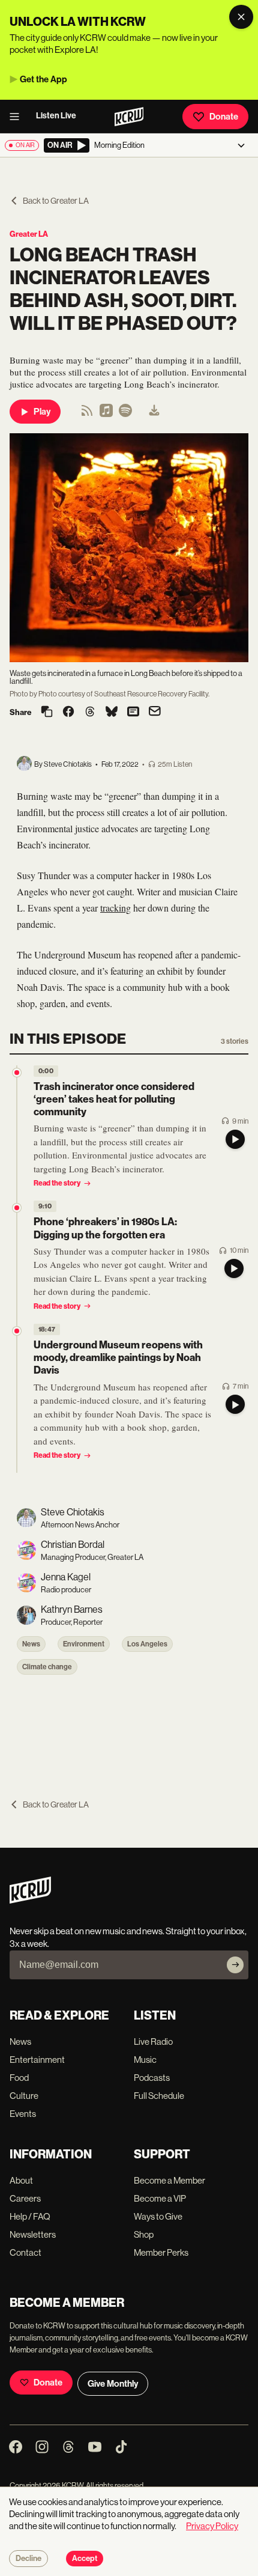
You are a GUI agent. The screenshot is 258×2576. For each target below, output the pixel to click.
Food (19, 2078)
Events (23, 2114)
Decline (28, 2559)
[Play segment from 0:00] (17, 1073)
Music (145, 2060)
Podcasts (152, 2078)
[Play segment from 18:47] (17, 1331)
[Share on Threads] (90, 713)
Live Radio (153, 2042)
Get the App (43, 79)
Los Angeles (147, 1644)
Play (42, 412)
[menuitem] (154, 412)
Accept (85, 2559)
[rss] (87, 414)
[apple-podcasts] (106, 414)
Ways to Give (158, 2216)
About (21, 2180)
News (31, 1644)
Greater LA (29, 234)
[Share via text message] (133, 713)
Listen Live (56, 116)
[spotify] (125, 414)
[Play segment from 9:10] (17, 1208)
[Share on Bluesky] (112, 713)
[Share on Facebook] (68, 713)
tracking (115, 908)
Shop (144, 2234)
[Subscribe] (235, 1965)
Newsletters (33, 2234)
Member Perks (161, 2252)
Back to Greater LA (56, 201)
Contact (25, 2252)
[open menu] (18, 117)
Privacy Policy (212, 2526)
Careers (25, 2198)
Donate (224, 117)
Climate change (47, 1667)
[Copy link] (47, 712)
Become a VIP (160, 2198)
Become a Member (169, 2180)
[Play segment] (235, 1139)
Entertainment (37, 2060)
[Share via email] (155, 712)
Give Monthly (113, 2384)
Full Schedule (159, 2096)
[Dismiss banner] (241, 17)
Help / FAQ (30, 2216)
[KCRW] (30, 1900)
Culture (24, 2096)
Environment (84, 1644)
